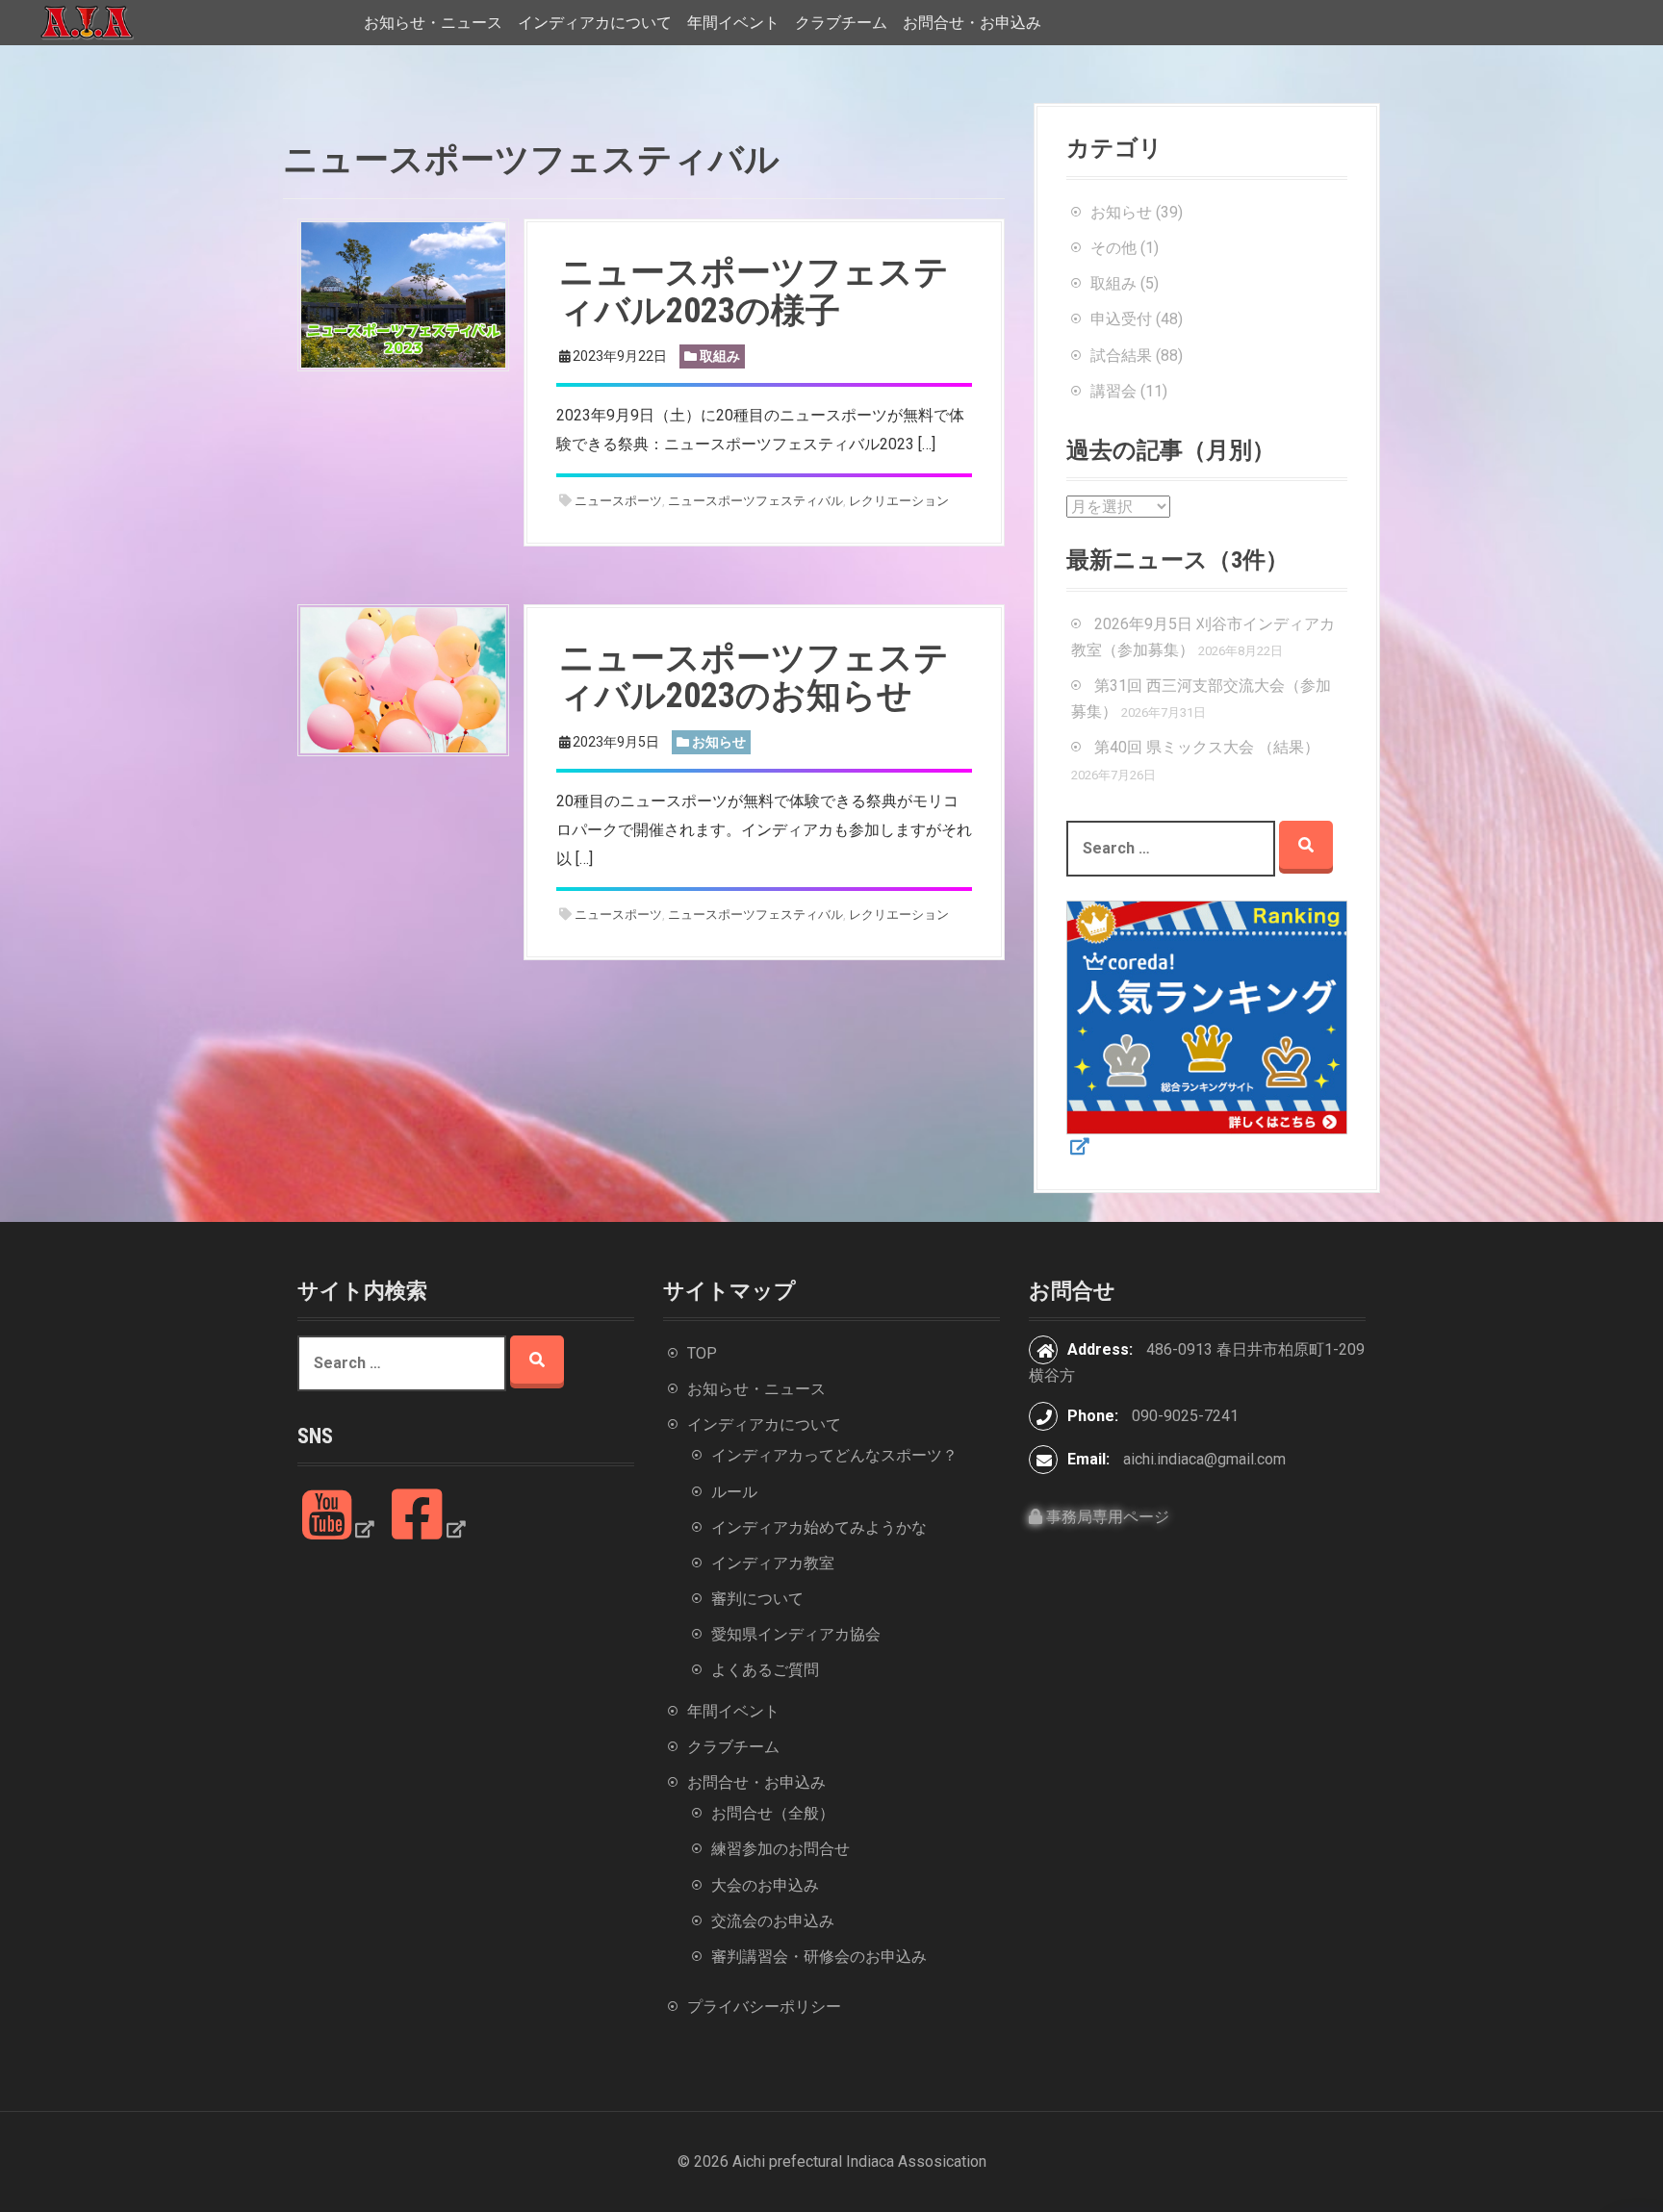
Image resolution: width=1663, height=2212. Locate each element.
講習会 (1113, 391)
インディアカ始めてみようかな (819, 1527)
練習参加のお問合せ (780, 1849)
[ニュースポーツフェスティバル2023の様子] (403, 294)
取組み (720, 356)
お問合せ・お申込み (972, 23)
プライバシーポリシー (764, 2007)
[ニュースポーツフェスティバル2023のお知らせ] (403, 679)
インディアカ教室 (773, 1563)
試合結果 (1121, 356)
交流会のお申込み (773, 1921)
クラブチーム (841, 23)
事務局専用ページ (1106, 1517)
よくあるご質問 (765, 1670)
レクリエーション (899, 501)
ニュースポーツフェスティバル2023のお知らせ (754, 677)
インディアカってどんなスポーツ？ (834, 1455)
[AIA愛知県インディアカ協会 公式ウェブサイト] (87, 22)
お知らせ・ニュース (433, 23)
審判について (757, 1599)
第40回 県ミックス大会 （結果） (1207, 747)
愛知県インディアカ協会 (796, 1634)
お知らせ (719, 742)
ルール (734, 1492)
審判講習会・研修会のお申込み (819, 1957)
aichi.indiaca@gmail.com (1204, 1459)
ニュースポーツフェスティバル (755, 501)
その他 (1113, 248)
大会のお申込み (765, 1885)
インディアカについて (595, 23)
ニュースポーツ (618, 501)
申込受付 (1121, 319)
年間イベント (733, 23)
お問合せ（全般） (773, 1813)
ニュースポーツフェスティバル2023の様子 (754, 292)
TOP (702, 1353)
